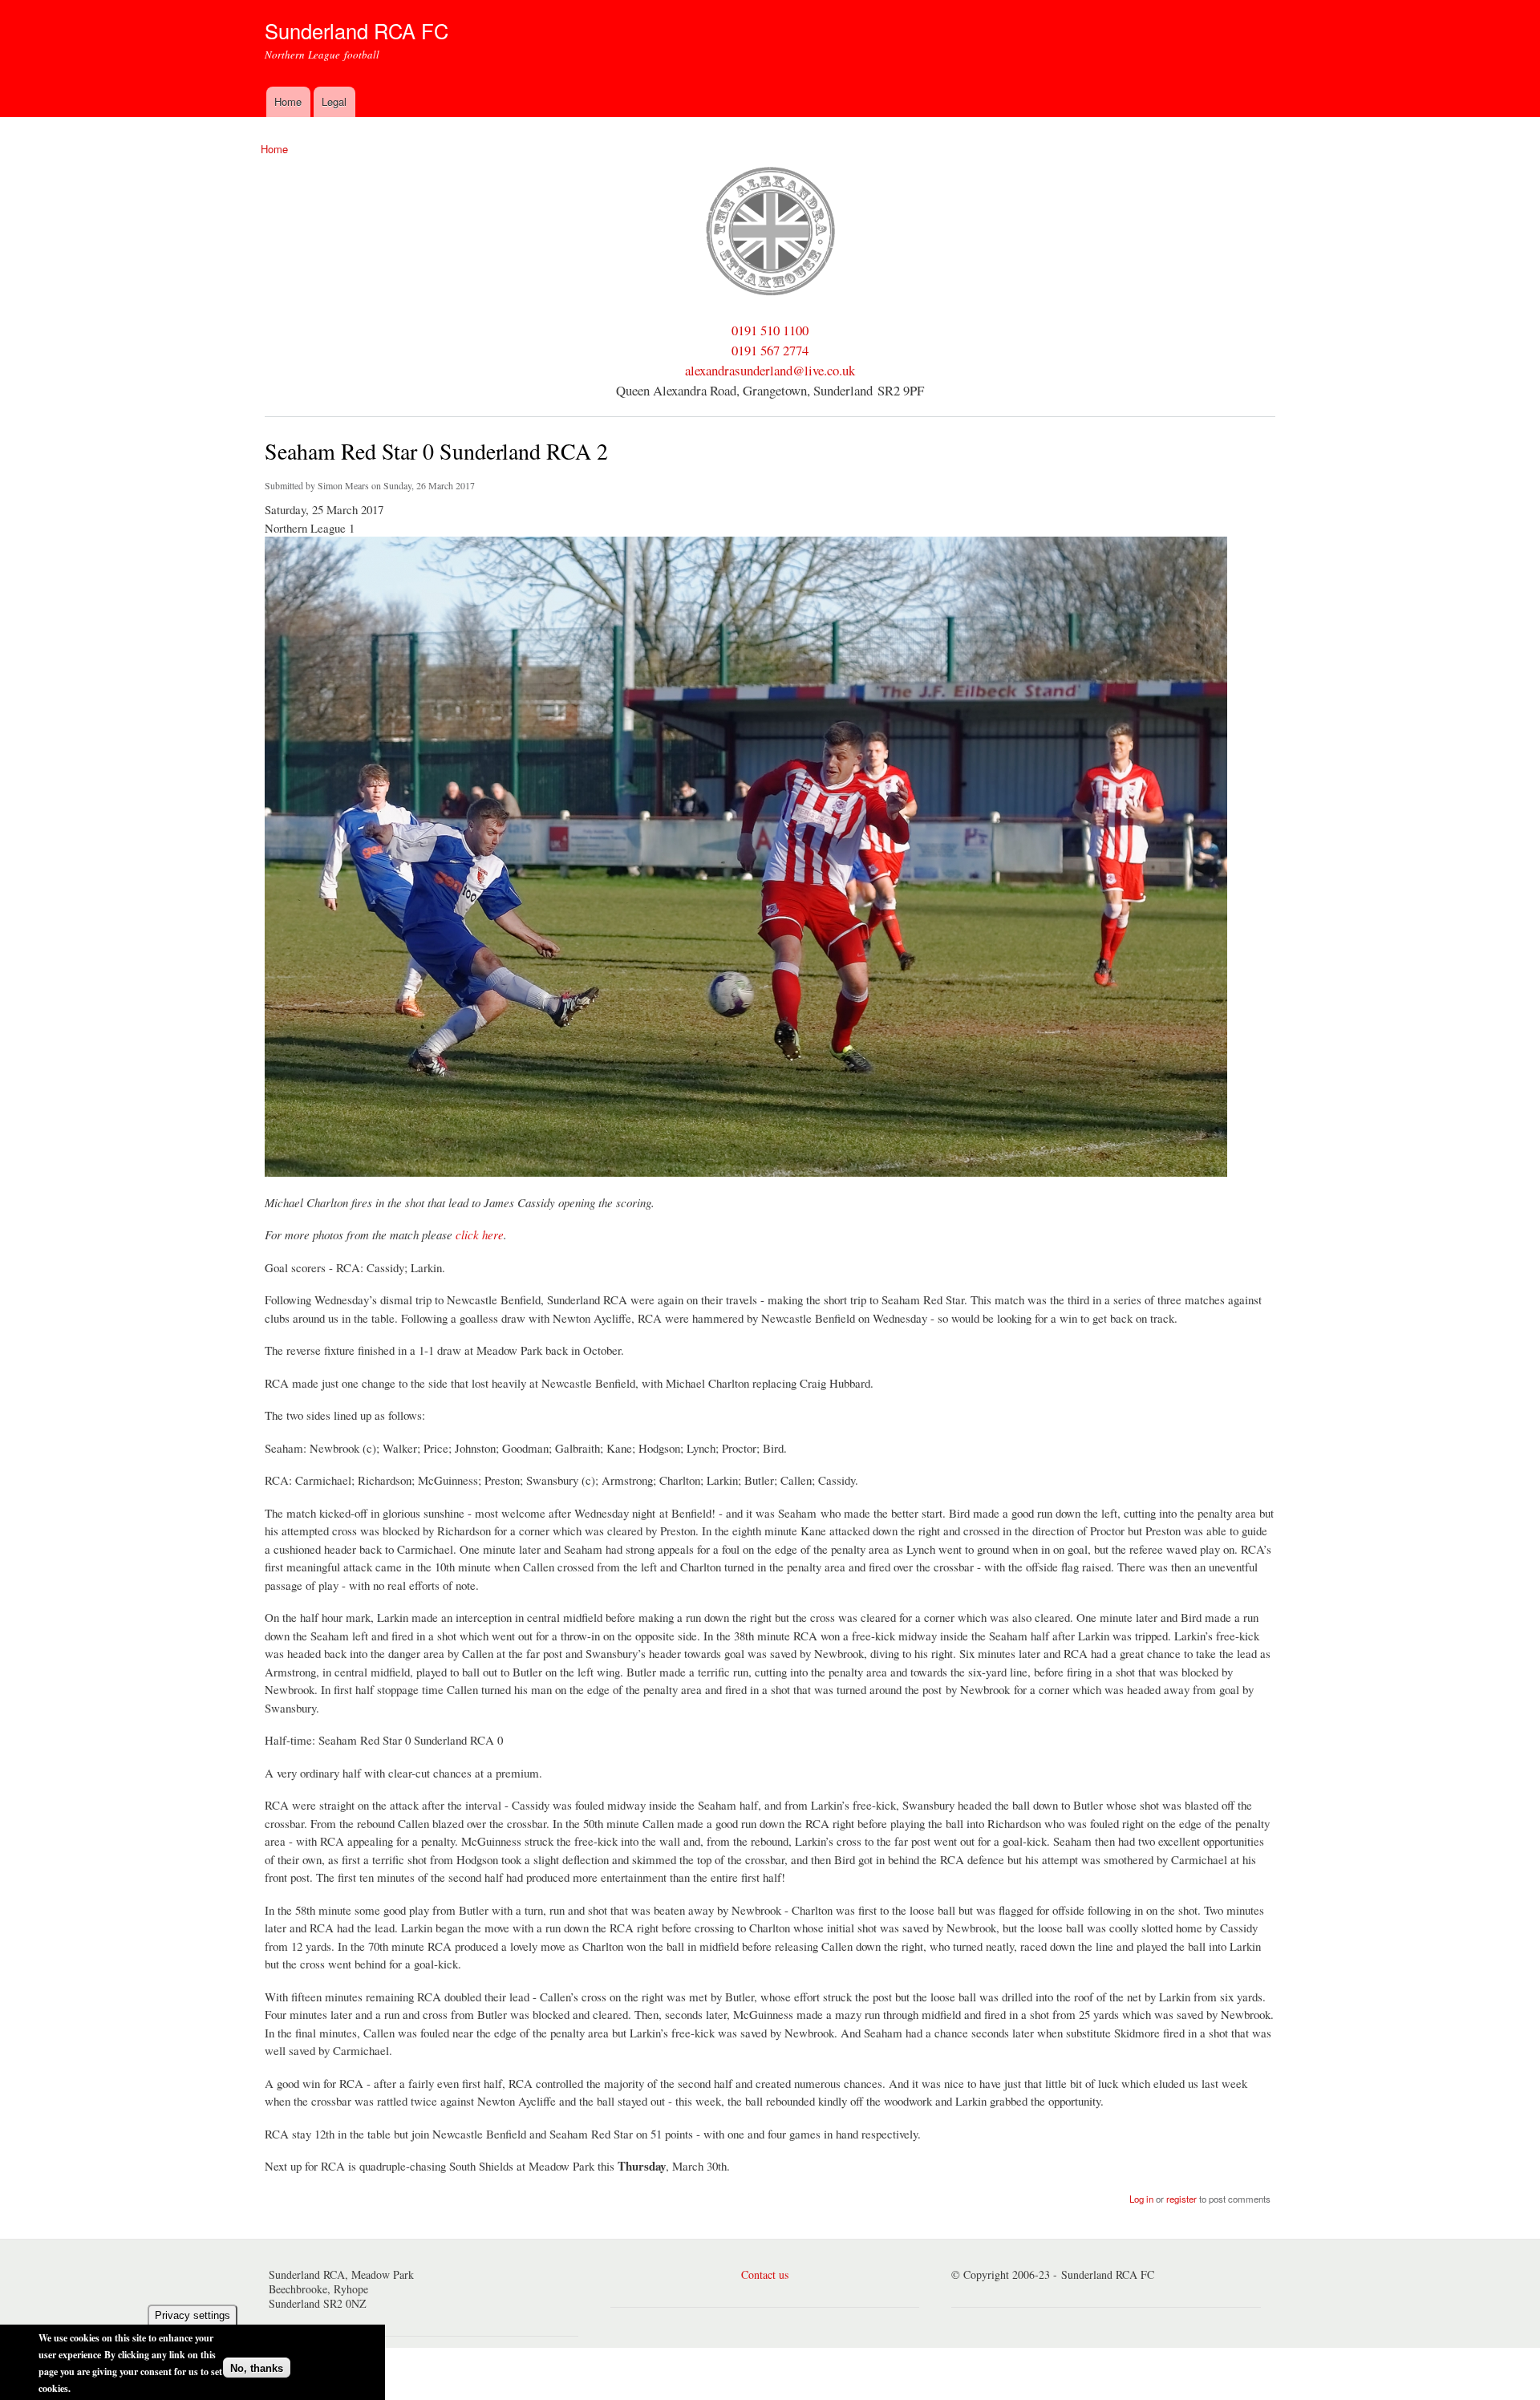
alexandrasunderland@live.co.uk (770, 370)
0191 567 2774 (770, 350)
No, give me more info (125, 2388)
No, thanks (257, 2368)
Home (288, 101)
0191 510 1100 (770, 330)
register (1181, 2199)
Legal (334, 101)
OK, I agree (256, 2341)
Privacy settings (192, 2315)
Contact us (765, 2274)
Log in (1141, 2199)
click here (480, 1234)
